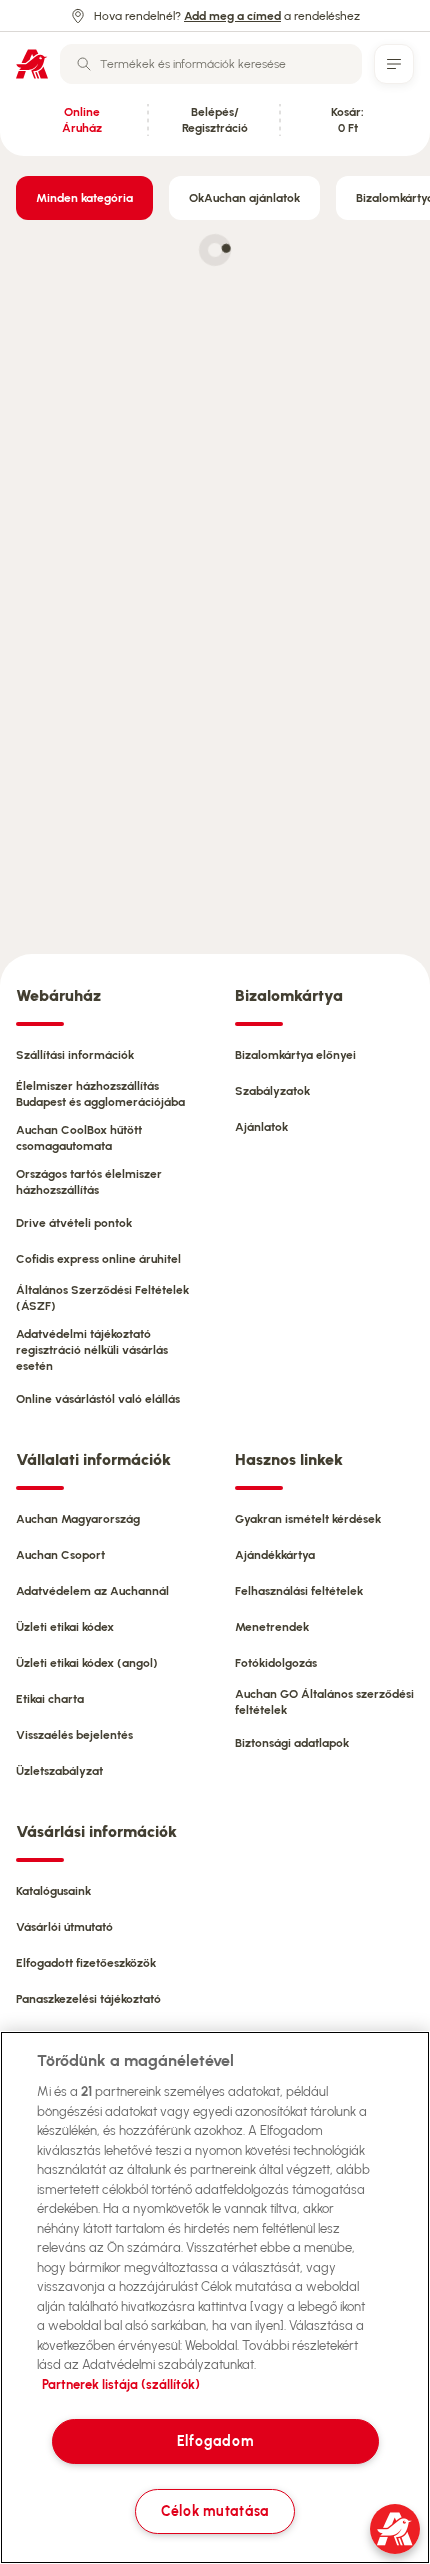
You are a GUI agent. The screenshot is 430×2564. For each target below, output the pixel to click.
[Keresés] (84, 64)
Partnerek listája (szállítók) (121, 2384)
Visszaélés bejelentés (74, 1735)
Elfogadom (215, 2441)
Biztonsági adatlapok (292, 1743)
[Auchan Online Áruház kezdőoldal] (32, 64)
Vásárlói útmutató (64, 1927)
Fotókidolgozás (276, 1663)
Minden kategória (84, 198)
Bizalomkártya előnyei (295, 1055)
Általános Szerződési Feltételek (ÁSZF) (102, 1298)
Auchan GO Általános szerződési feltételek (324, 1702)
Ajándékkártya (275, 1555)
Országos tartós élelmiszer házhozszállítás (89, 1182)
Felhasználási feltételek (299, 1591)
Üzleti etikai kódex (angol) (87, 1663)
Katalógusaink (53, 1891)
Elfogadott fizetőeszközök (86, 1963)
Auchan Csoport (60, 1555)
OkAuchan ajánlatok (244, 198)
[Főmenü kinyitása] (394, 64)
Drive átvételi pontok (74, 1223)
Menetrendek (272, 1627)
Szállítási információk (75, 1055)
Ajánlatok (261, 1127)
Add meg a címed (232, 16)
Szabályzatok (272, 1091)
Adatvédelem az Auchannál (92, 1591)
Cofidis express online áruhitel (98, 1259)
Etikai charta (50, 1699)
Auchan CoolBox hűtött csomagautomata (79, 1138)
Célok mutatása (215, 2511)
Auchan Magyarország (78, 1519)
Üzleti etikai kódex (65, 1627)
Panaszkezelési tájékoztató (88, 1999)
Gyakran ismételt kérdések (308, 1519)
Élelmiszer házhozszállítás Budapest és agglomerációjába (100, 1094)
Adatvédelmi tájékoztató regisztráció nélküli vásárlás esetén (92, 1350)
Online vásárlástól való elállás (98, 1399)
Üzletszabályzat (59, 1771)
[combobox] (211, 64)
